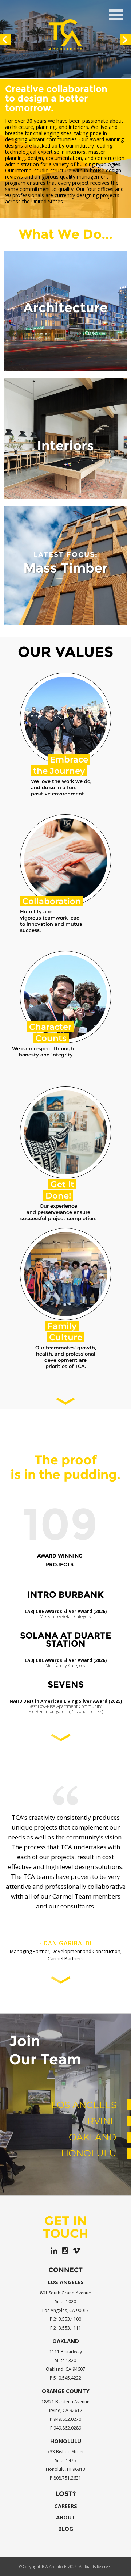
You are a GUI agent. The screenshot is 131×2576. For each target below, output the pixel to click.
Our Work (65, 358)
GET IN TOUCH (66, 2266)
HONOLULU (89, 2193)
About (66, 2557)
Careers (66, 2546)
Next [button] (126, 39)
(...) (65, 1742)
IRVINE (100, 2160)
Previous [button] (5, 39)
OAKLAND (93, 2176)
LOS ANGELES (84, 2144)
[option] (65, 39)
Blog (66, 2568)
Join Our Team (45, 2089)
